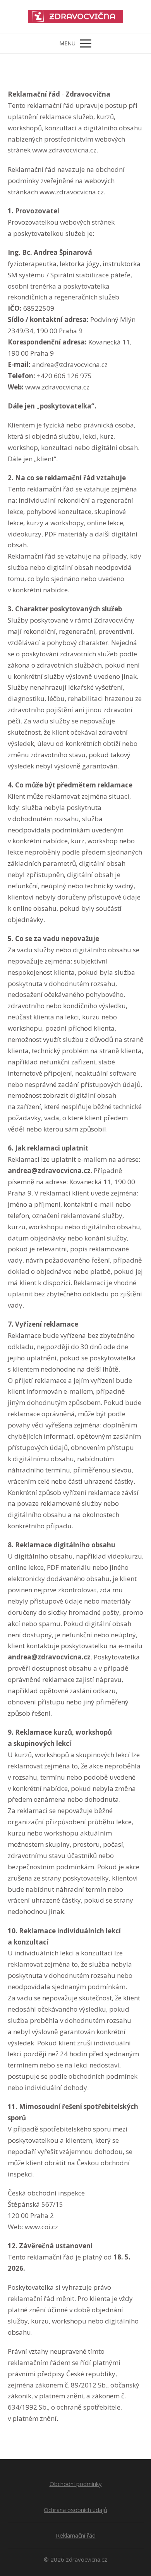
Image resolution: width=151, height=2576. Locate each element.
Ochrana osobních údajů (75, 2510)
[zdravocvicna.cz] (75, 16)
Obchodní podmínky (76, 2484)
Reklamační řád (76, 2535)
